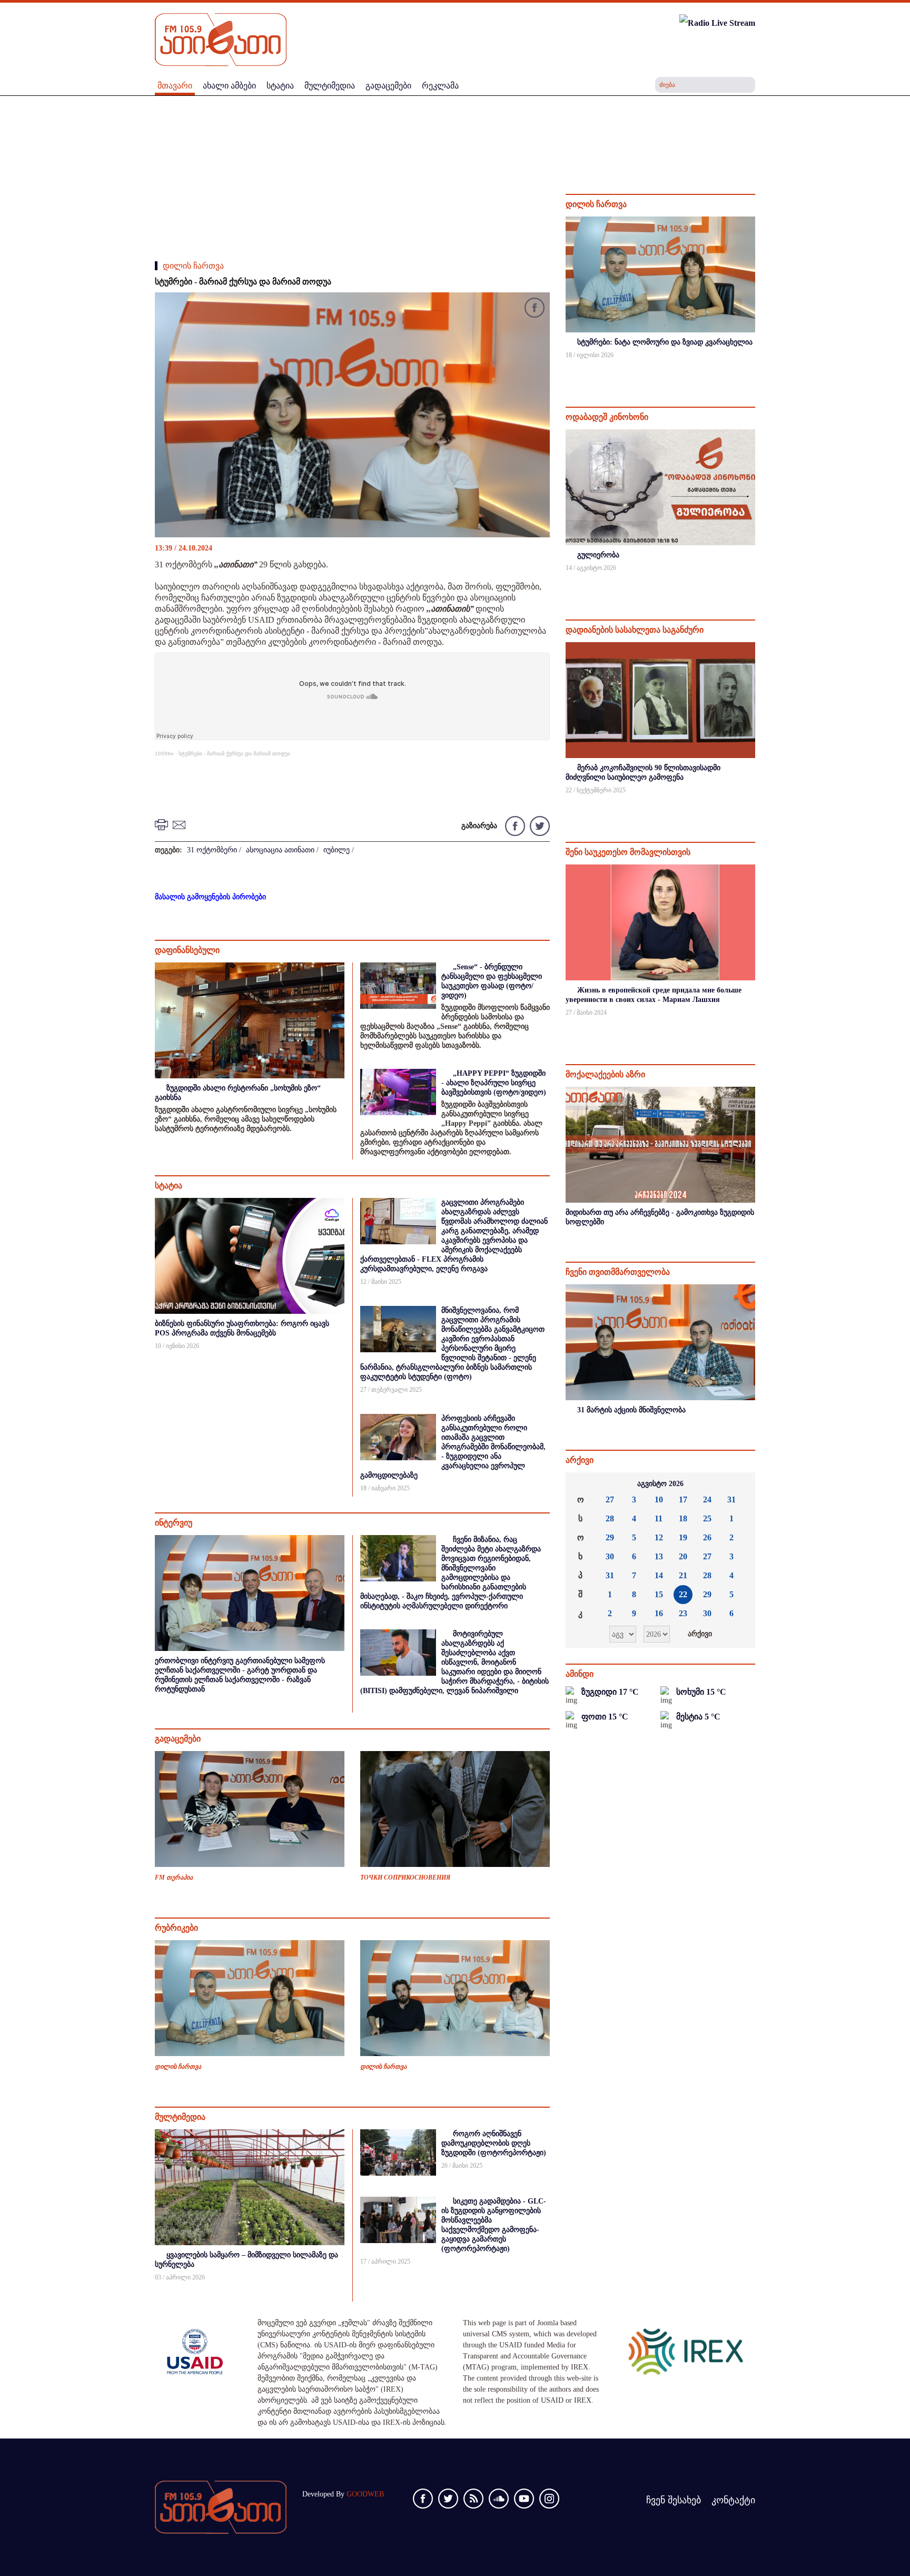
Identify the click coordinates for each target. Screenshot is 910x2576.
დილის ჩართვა (193, 266)
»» (739, 1484)
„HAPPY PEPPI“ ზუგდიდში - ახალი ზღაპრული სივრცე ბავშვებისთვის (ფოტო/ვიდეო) (494, 1083)
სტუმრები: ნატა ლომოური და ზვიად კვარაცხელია (665, 342)
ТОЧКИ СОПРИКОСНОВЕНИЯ (405, 1877)
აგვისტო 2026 (660, 1484)
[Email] (181, 824)
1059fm (164, 754)
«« (582, 1484)
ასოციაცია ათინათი (280, 850)
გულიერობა (598, 555)
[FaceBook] (535, 309)
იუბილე (337, 850)
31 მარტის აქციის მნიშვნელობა (631, 1410)
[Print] (163, 824)
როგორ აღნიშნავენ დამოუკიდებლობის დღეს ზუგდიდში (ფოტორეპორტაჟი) (494, 2143)
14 (659, 1575)
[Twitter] (538, 825)
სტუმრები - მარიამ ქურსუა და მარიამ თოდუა (234, 754)
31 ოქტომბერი (212, 850)
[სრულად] (754, 369)
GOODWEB (365, 2494)
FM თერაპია (174, 1877)
